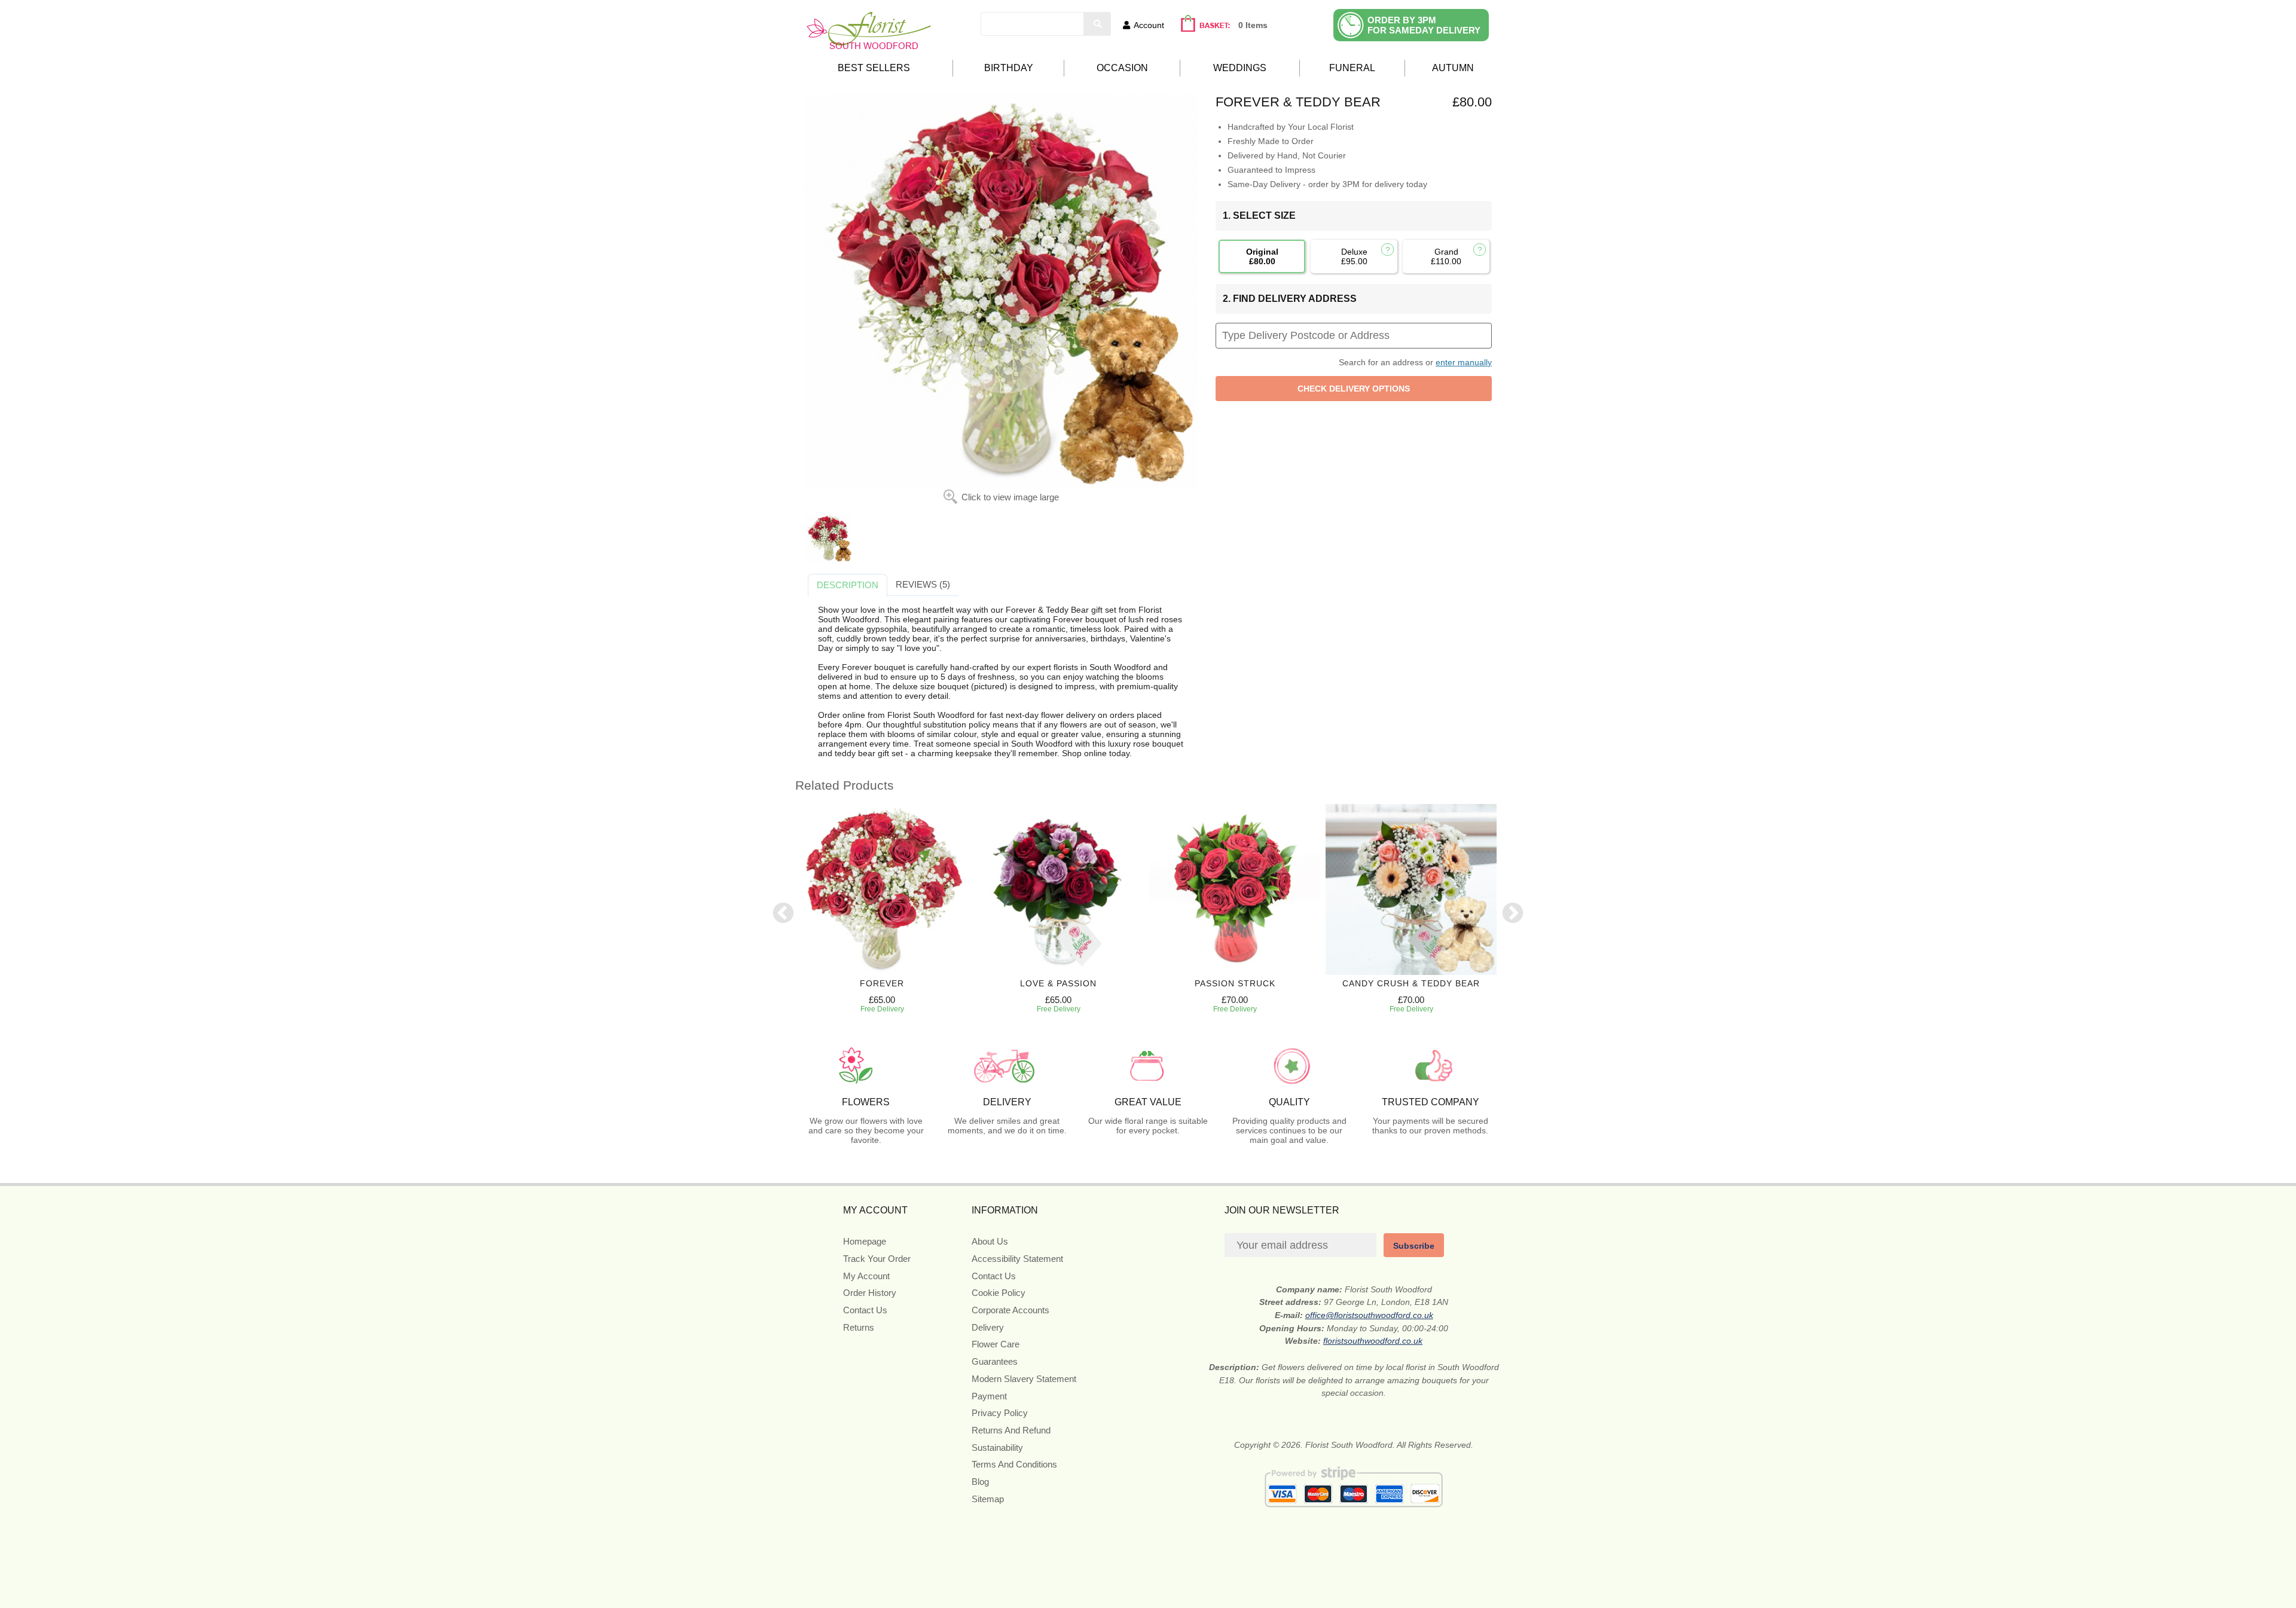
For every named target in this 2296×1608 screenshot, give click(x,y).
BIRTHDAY (1009, 68)
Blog (980, 1482)
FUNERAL (1352, 68)
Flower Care (996, 1344)
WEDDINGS (1240, 68)
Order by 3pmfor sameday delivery (1424, 25)
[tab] (848, 585)
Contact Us (865, 1310)
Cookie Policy (999, 1293)
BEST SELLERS (874, 68)
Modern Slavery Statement (1024, 1379)
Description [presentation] (848, 585)
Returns (859, 1327)
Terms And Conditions (1014, 1464)
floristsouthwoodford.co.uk (1373, 1341)
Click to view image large (1010, 497)
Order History (870, 1293)
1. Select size (1259, 215)
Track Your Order (877, 1259)
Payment (989, 1396)
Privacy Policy (1000, 1413)
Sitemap (988, 1499)
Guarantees (995, 1361)
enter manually (1464, 362)
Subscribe (1414, 1246)
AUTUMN (1453, 68)
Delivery (988, 1327)
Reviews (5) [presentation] (923, 584)
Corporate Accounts (1010, 1310)
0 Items (1253, 25)
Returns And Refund (1011, 1430)
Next (1513, 914)
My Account (866, 1276)
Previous (783, 914)
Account (1149, 25)
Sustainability (997, 1447)
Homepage (865, 1241)
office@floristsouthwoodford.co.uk (1369, 1315)
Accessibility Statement (1017, 1259)
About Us (990, 1241)
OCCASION (1122, 68)
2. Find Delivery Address (1290, 299)
